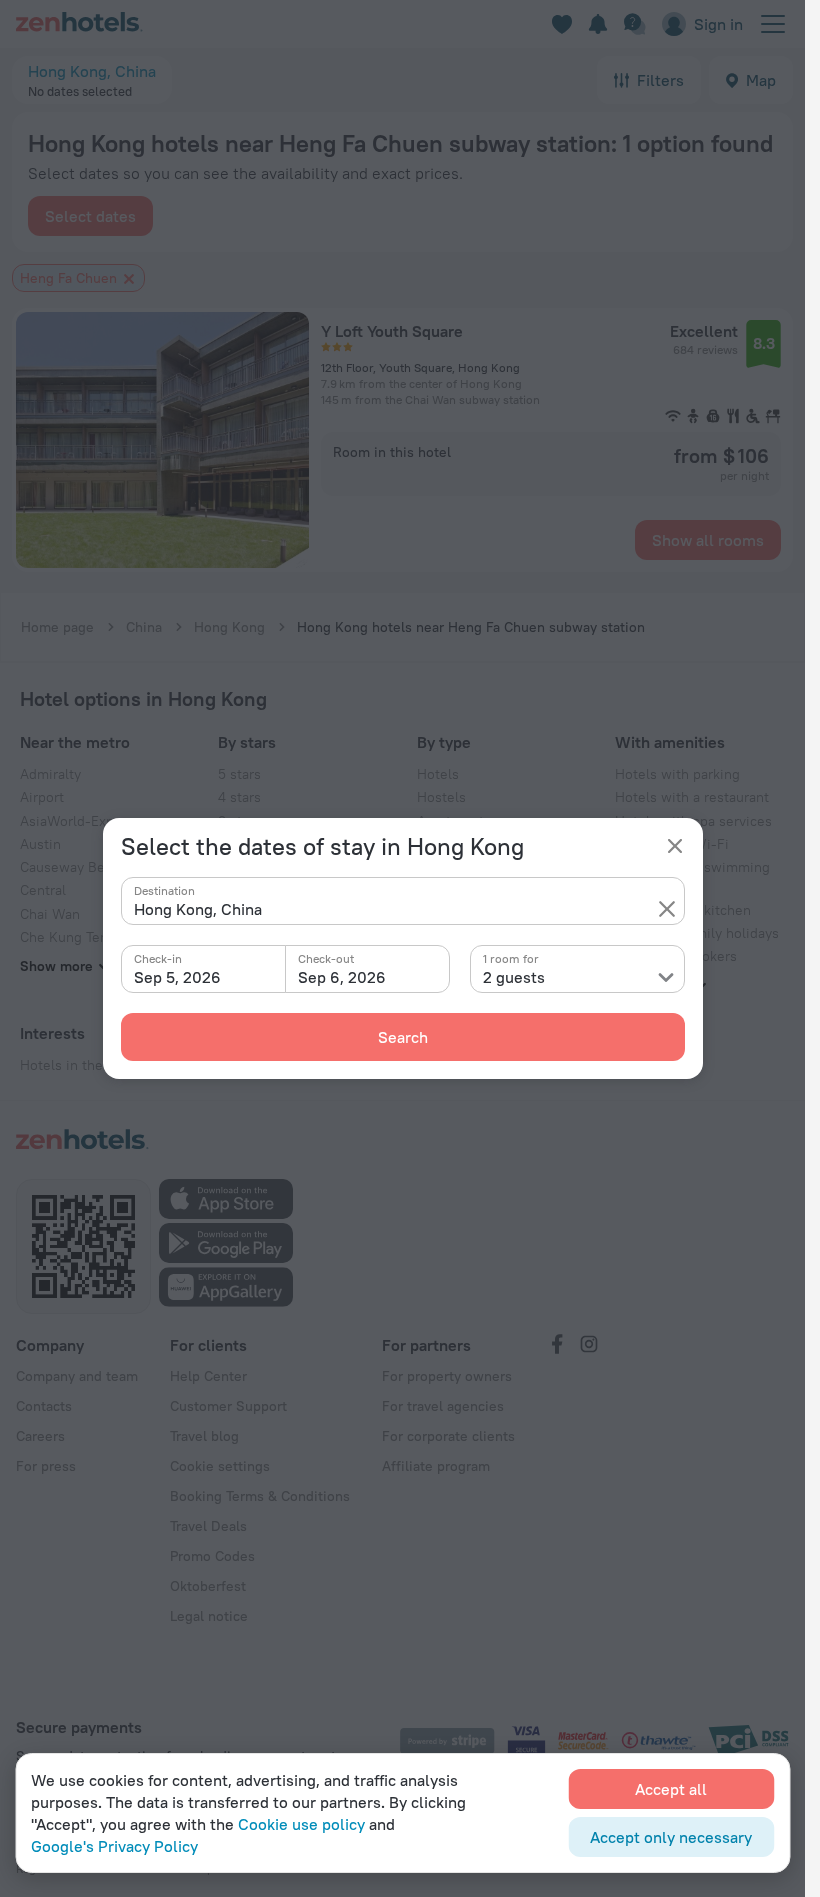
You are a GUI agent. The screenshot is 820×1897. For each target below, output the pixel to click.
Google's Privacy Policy (114, 1846)
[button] (667, 909)
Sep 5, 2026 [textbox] (177, 977)
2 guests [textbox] (514, 977)
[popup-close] (675, 846)
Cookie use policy (301, 1824)
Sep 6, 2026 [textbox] (342, 977)
